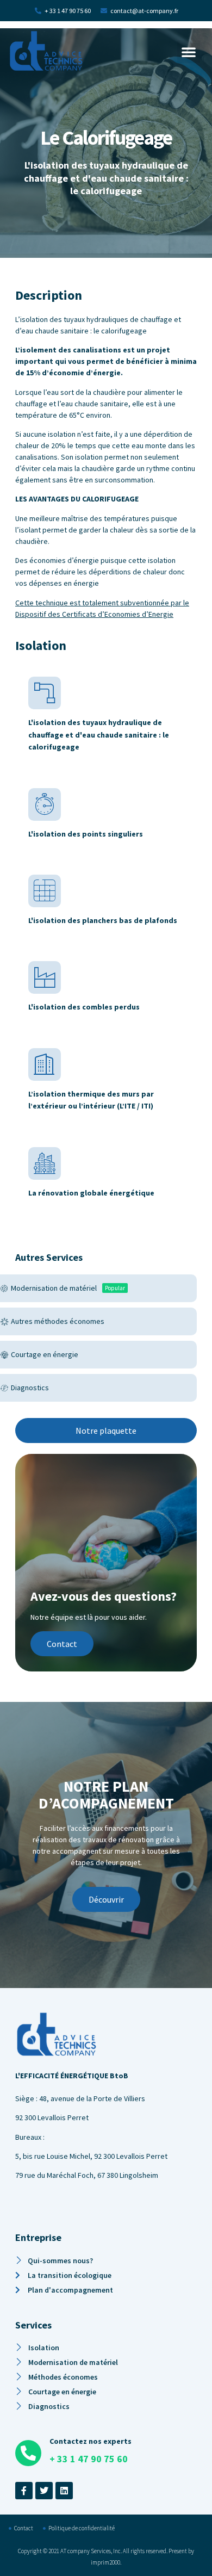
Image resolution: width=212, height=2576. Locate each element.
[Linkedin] (64, 2491)
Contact (62, 1644)
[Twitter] (44, 2491)
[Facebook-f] (24, 2491)
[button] (189, 52)
